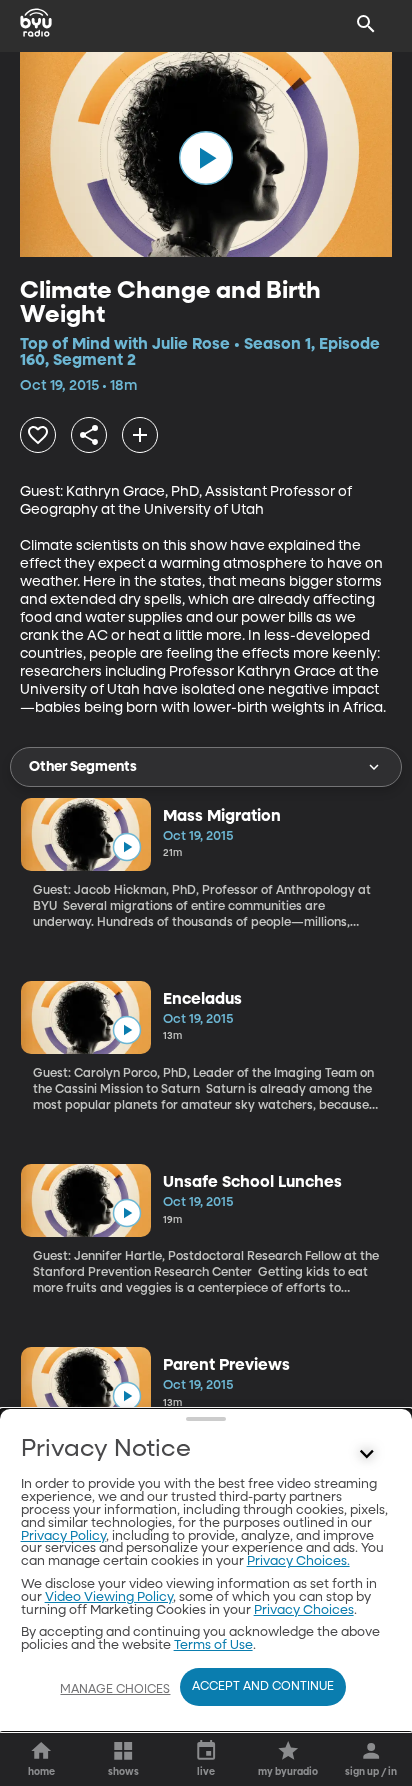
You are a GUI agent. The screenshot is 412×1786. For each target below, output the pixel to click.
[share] (89, 435)
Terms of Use (213, 1645)
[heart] (38, 435)
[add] (140, 435)
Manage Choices (115, 1690)
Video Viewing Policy (109, 1597)
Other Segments (83, 767)
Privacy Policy (63, 1536)
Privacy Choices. (298, 1561)
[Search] (366, 24)
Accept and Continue (263, 1687)
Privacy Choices (304, 1610)
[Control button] (366, 1454)
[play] (206, 158)
